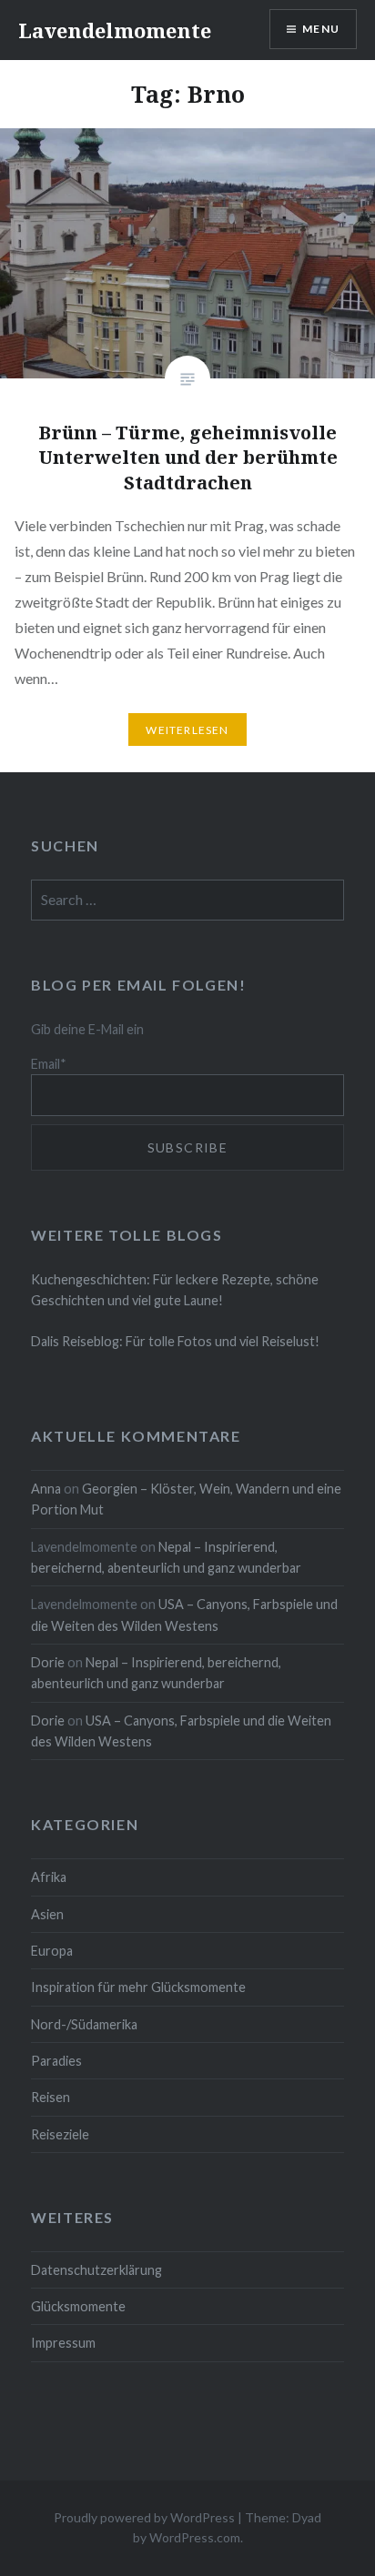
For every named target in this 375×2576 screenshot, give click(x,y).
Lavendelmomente (115, 30)
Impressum (63, 2343)
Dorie (48, 1662)
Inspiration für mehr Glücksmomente (138, 1987)
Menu (321, 29)
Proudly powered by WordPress (144, 2517)
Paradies (56, 2061)
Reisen (51, 2097)
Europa (52, 1951)
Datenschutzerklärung (96, 2270)
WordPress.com (195, 2537)
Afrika (49, 1877)
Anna (46, 1489)
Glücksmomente (78, 2306)
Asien (47, 1914)
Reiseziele (60, 2134)
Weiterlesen (187, 730)
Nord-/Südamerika (84, 2024)
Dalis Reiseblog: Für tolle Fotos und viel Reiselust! (175, 1341)
